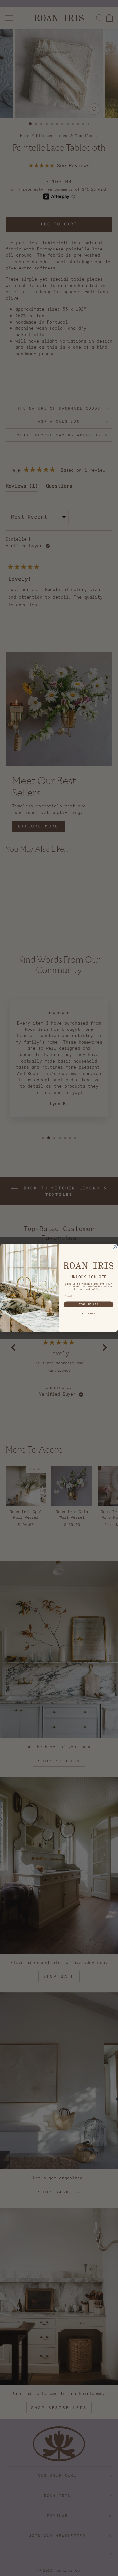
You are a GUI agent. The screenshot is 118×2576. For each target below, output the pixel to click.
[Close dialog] (115, 1247)
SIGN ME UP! (89, 1305)
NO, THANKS (88, 1313)
